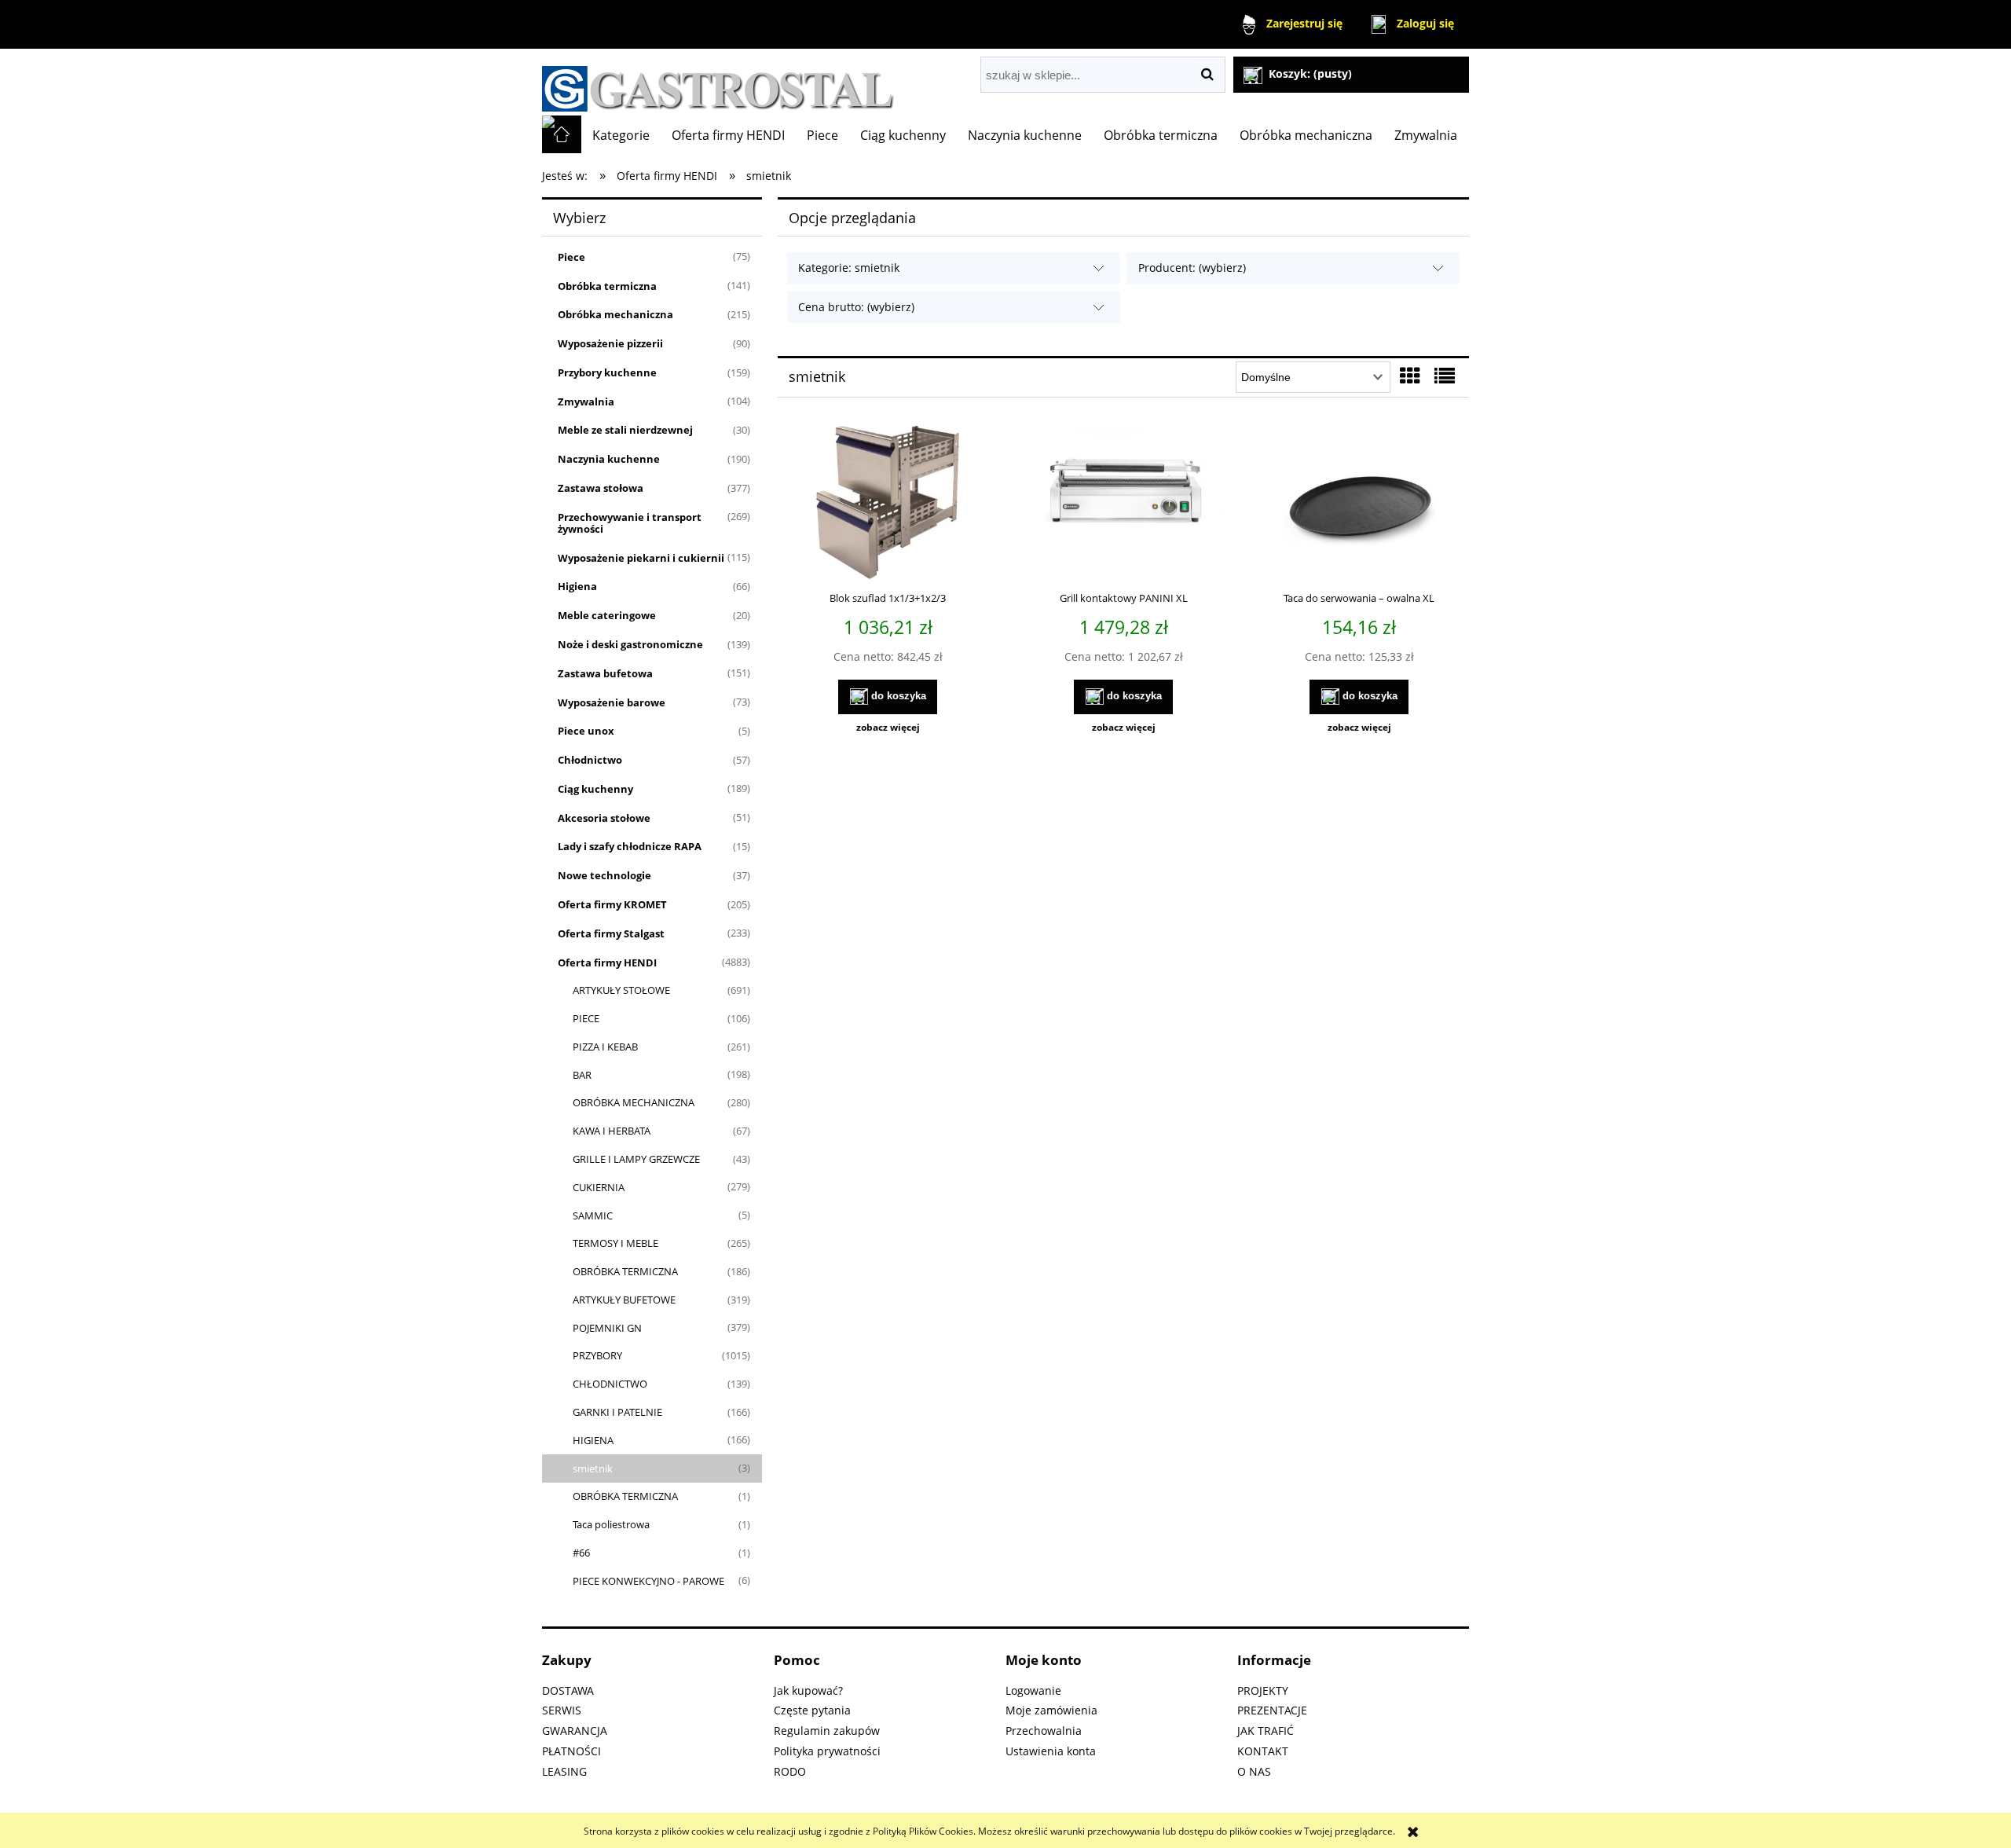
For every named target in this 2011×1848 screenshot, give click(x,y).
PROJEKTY (1263, 1690)
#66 (581, 1553)
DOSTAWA (568, 1690)
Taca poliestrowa (611, 1524)
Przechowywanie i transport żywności (630, 523)
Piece (571, 257)
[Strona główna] (718, 82)
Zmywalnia (586, 401)
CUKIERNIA (599, 1187)
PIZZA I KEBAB (605, 1047)
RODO (790, 1771)
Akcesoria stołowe (604, 818)
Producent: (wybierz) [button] (1192, 268)
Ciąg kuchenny (595, 789)
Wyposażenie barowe (612, 702)
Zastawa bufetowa (605, 673)
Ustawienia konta (1051, 1751)
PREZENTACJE (1272, 1710)
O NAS (1254, 1771)
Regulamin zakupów (827, 1731)
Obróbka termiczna (607, 286)
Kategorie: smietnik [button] (849, 268)
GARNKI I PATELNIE (617, 1412)
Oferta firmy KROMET (612, 904)
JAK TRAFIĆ (1266, 1731)
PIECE (586, 1018)
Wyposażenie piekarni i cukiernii (641, 558)
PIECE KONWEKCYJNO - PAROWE (648, 1581)
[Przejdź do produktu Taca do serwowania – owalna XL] (1359, 504)
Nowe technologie (604, 875)
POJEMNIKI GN (607, 1328)
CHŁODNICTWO (610, 1384)
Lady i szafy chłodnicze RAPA (630, 846)
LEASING (564, 1771)
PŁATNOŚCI (571, 1751)
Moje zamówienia (1051, 1710)
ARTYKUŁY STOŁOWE (621, 990)
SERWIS (562, 1710)
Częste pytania (812, 1710)
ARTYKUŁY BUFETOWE (624, 1300)
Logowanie (1033, 1690)
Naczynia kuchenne (609, 459)
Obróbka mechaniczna (615, 314)
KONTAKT (1263, 1751)
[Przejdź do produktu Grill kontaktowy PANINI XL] (1123, 504)
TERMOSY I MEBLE (615, 1243)
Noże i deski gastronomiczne (630, 644)
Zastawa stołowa (601, 488)
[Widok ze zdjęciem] (1410, 376)
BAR (582, 1075)
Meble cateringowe (607, 615)
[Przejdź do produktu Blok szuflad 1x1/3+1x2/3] (888, 504)
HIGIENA (593, 1440)
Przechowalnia (1044, 1731)
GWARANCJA (575, 1731)
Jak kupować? (808, 1690)
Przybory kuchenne (607, 372)
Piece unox (586, 731)
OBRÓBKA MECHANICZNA (634, 1102)
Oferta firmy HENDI (607, 962)
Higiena (577, 586)
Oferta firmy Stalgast (611, 933)
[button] (888, 728)
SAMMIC (593, 1215)
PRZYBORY (597, 1355)
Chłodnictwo (590, 760)
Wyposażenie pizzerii (610, 343)
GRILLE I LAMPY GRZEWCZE (636, 1159)
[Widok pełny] (1445, 376)
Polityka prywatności (827, 1751)
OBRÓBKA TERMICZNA (625, 1271)
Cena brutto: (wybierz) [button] (856, 307)
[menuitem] (621, 135)
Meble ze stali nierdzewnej (625, 430)
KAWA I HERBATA (612, 1131)
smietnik (593, 1468)
